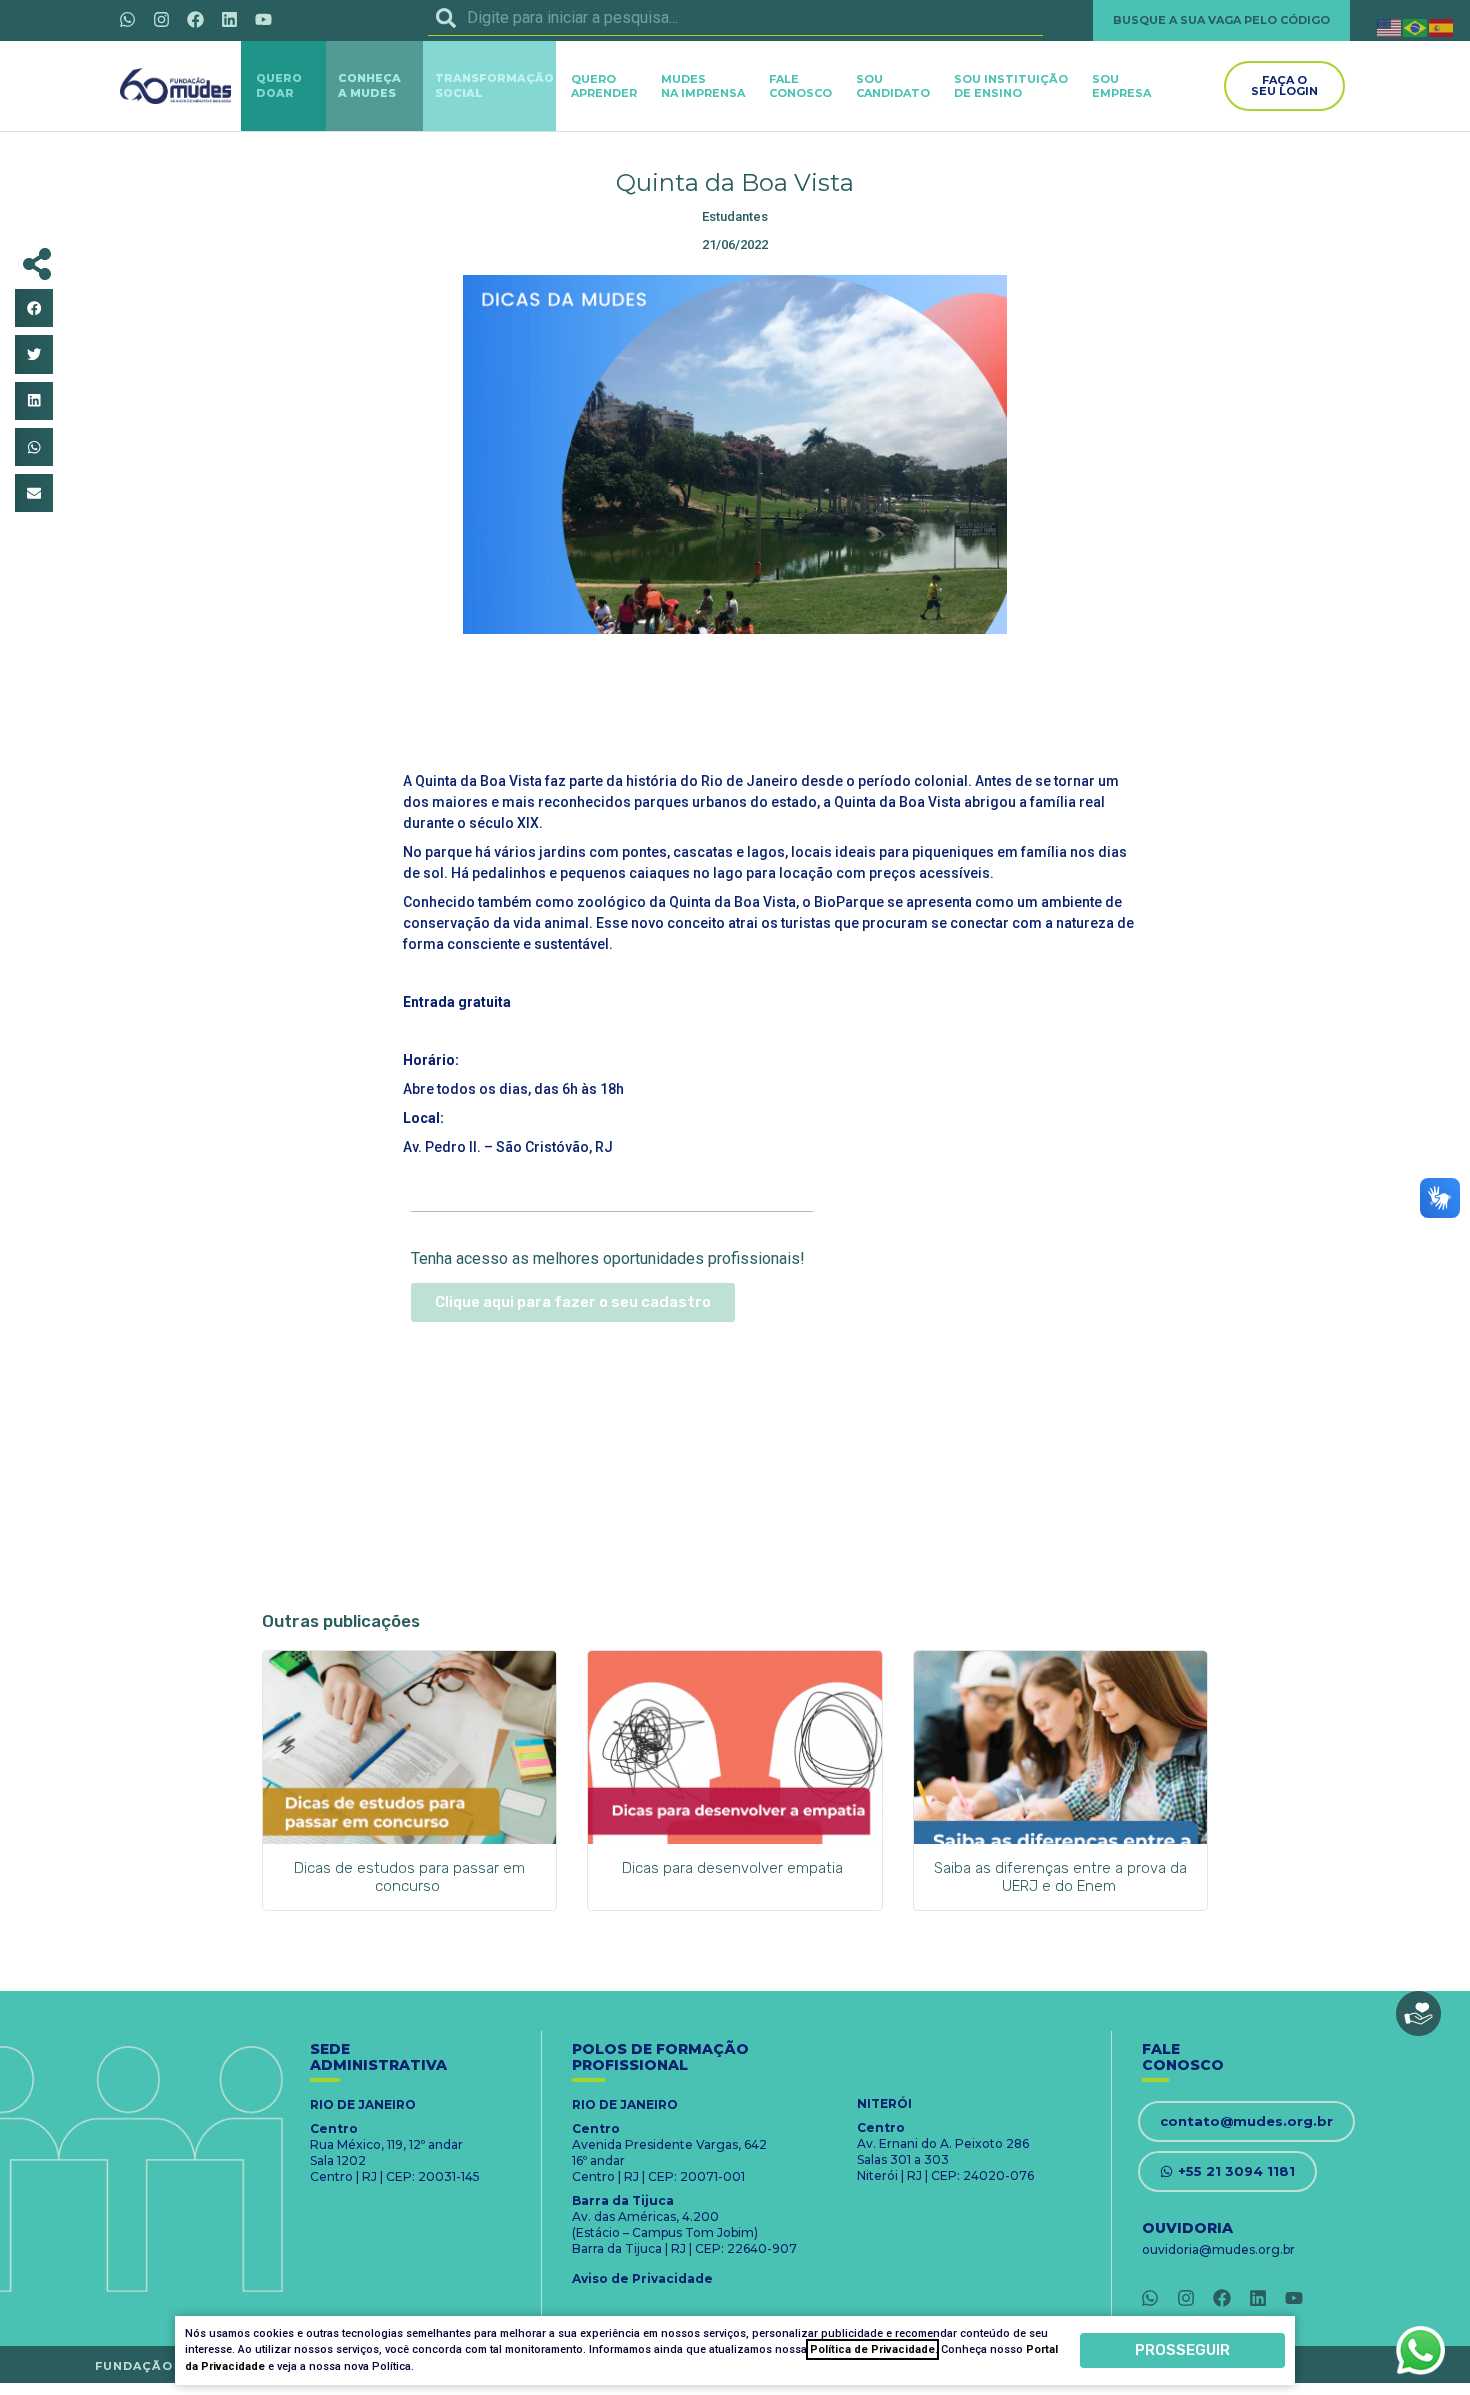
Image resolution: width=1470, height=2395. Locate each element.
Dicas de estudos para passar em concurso (409, 1877)
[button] (34, 308)
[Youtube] (263, 19)
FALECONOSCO (800, 86)
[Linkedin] (229, 19)
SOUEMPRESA (1121, 86)
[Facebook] (195, 19)
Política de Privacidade (872, 2349)
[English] (1390, 26)
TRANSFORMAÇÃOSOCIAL (494, 85)
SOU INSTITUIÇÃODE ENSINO (1011, 86)
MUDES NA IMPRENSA (703, 86)
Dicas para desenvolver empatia (734, 1868)
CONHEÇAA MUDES (369, 85)
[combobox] (735, 18)
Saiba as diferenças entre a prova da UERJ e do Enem (1060, 1877)
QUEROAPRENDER (604, 86)
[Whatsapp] (127, 19)
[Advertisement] (735, 699)
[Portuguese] (1416, 26)
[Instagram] (161, 19)
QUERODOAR (279, 85)
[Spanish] (1442, 26)
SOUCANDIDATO (893, 86)
